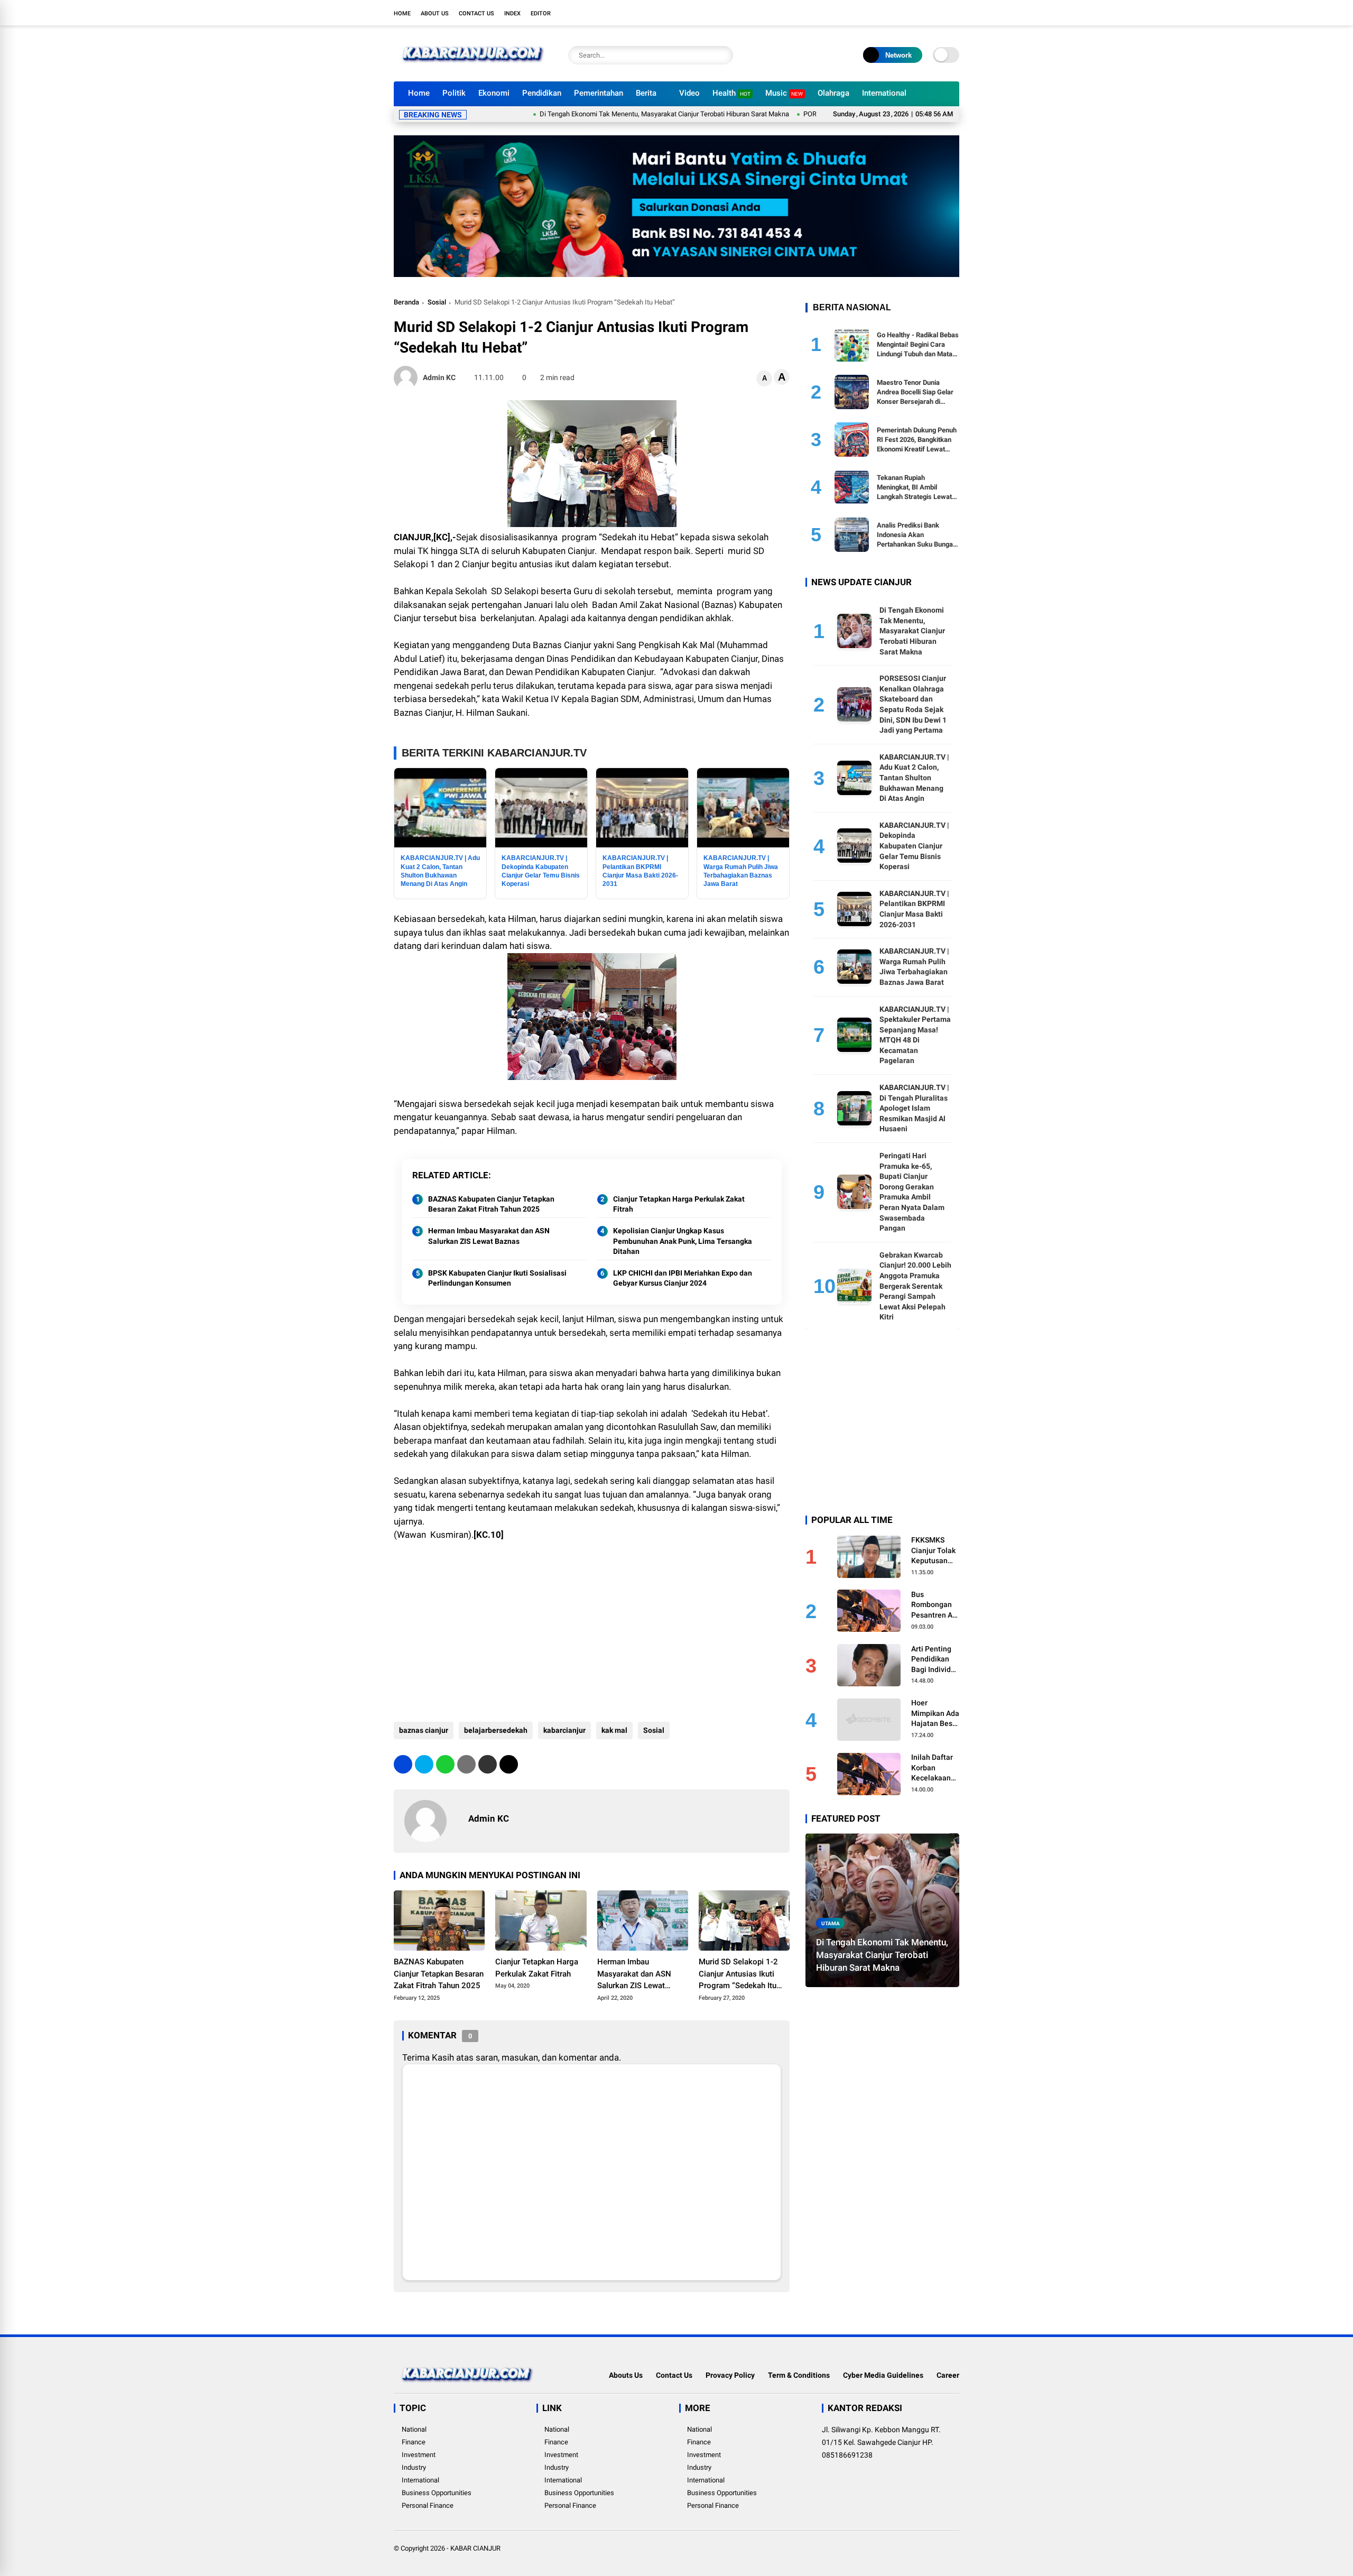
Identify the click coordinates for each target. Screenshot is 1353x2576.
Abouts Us (626, 2375)
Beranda (406, 302)
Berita (646, 93)
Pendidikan (542, 93)
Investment (419, 2455)
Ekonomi (494, 93)
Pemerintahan (599, 93)
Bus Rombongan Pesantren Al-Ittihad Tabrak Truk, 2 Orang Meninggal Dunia (935, 1605)
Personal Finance (428, 2505)
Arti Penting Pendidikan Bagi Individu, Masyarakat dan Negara (934, 1659)
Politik (454, 93)
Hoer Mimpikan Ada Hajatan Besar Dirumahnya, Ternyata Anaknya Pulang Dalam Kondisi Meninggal (935, 1714)
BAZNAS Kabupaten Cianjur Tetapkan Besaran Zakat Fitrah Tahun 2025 (491, 1204)
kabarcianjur (564, 1730)
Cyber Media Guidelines (883, 2375)
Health (731, 93)
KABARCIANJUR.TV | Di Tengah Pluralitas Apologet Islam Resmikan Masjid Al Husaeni (914, 1107)
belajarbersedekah (496, 1730)
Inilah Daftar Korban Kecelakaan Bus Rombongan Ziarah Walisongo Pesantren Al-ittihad (934, 1768)
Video (689, 93)
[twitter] (906, 13)
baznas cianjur (424, 1730)
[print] (466, 1764)
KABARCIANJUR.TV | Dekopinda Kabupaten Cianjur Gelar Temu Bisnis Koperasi (914, 845)
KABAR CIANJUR (475, 2548)
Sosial (437, 302)
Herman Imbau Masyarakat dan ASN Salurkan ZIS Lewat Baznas (489, 1236)
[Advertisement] (592, 1627)
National (414, 2429)
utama (831, 1923)
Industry (414, 2467)
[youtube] (938, 13)
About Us (435, 13)
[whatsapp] (445, 1764)
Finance (414, 2442)
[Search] (722, 55)
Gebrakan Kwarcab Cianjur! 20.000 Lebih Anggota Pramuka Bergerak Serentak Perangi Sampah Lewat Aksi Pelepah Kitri (915, 1286)
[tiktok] (954, 13)
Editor (541, 13)
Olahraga (833, 93)
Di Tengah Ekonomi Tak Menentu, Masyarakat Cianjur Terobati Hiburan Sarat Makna (586, 114)
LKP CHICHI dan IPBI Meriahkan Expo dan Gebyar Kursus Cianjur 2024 (683, 1278)
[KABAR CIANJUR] (473, 68)
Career (948, 2375)
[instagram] (922, 13)
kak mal (614, 1730)
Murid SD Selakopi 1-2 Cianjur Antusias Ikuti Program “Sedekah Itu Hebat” (738, 1974)
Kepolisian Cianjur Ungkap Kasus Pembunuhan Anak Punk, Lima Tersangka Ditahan (683, 1241)
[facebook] (891, 13)
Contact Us (476, 13)
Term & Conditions (799, 2375)
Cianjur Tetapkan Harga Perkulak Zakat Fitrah (679, 1204)
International (884, 93)
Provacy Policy (730, 2375)
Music (784, 93)
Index (512, 13)
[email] (488, 1764)
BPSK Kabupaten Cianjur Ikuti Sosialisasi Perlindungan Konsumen (497, 1278)
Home (402, 13)
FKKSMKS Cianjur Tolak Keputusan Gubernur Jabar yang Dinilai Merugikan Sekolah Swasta (933, 1550)
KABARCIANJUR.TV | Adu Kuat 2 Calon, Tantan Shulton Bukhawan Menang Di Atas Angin (914, 777)
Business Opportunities (437, 2493)
